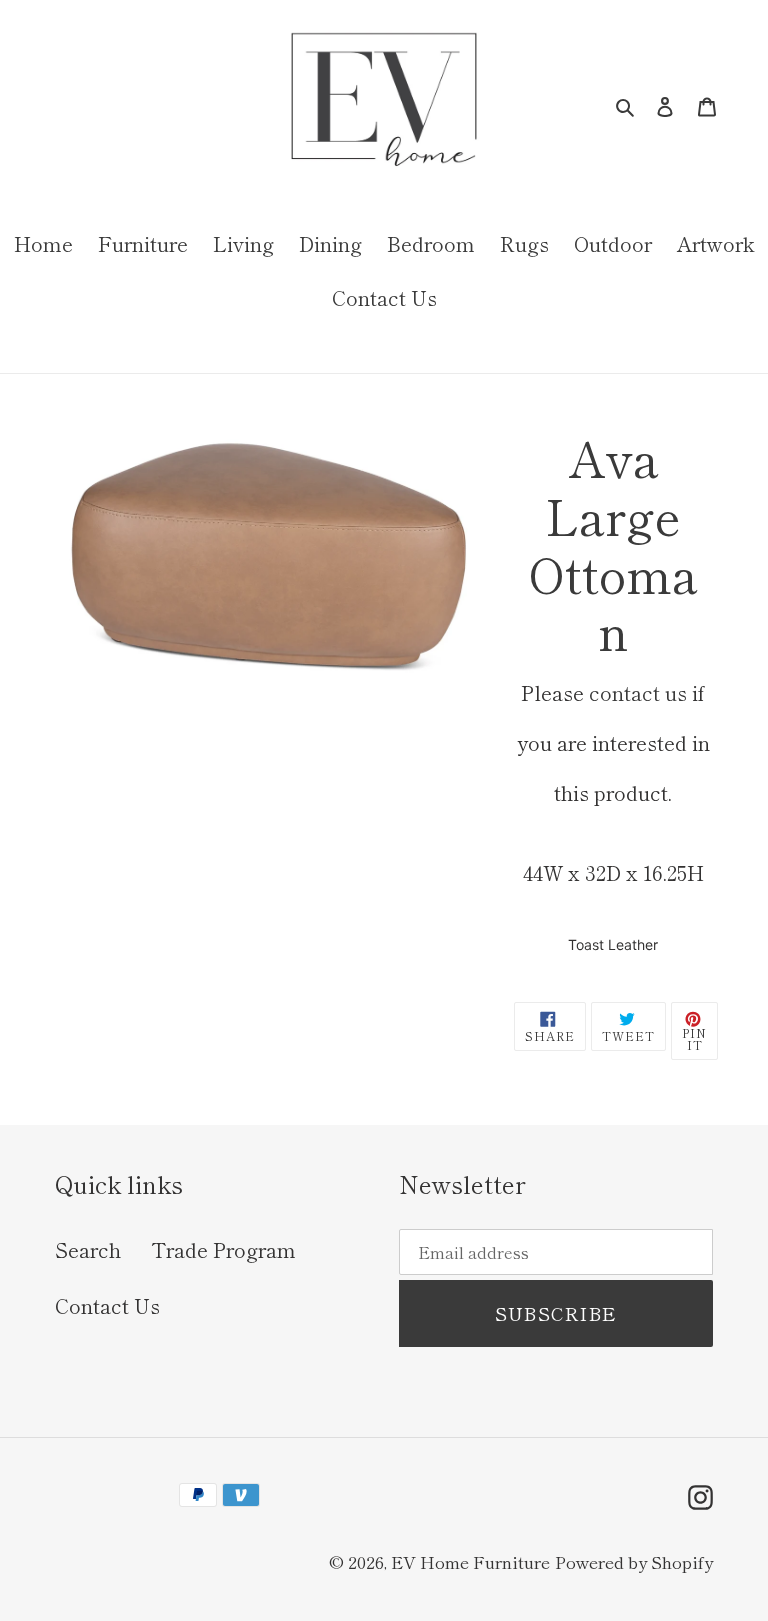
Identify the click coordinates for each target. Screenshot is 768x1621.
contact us (638, 692)
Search (88, 1249)
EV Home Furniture (470, 1561)
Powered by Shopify (634, 1561)
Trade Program (223, 1249)
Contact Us (107, 1305)
